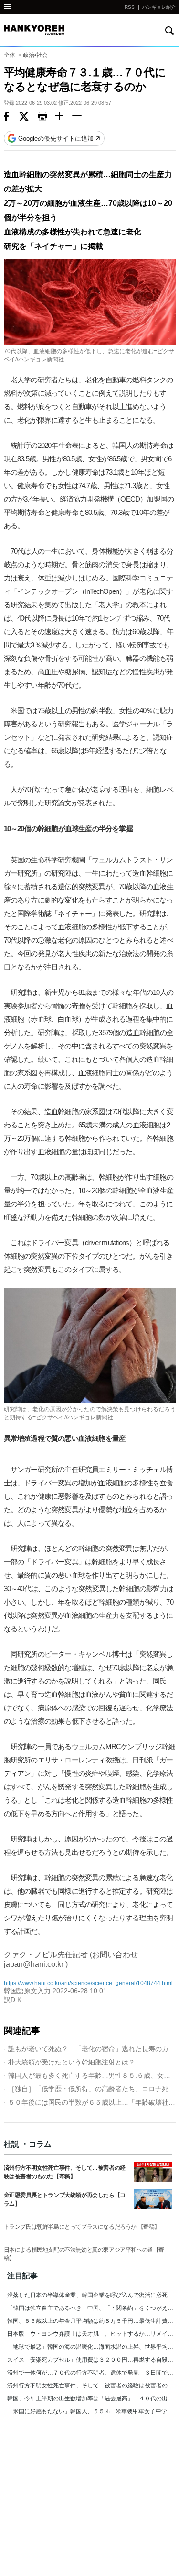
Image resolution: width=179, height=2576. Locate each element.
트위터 (28, 117)
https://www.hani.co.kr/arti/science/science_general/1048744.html (88, 1983)
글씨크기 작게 (81, 117)
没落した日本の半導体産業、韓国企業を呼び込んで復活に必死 (87, 2295)
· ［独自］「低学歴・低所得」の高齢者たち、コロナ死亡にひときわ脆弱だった (90, 2089)
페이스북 (11, 117)
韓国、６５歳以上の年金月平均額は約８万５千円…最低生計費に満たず (91, 2321)
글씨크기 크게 (63, 117)
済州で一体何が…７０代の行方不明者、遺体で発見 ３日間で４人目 (91, 2373)
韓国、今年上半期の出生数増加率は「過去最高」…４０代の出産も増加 (91, 2398)
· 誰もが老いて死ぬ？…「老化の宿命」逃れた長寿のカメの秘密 (90, 2049)
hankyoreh (37, 30)
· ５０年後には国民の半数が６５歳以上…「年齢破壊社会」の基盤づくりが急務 (90, 2102)
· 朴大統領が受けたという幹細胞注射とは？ (69, 2062)
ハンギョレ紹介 (159, 7)
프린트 (46, 117)
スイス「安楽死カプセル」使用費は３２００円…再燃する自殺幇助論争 (91, 2360)
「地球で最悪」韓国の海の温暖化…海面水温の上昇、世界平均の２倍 (91, 2347)
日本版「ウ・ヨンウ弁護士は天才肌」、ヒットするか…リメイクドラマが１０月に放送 (91, 2334)
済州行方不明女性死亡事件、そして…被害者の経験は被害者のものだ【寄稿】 (91, 2386)
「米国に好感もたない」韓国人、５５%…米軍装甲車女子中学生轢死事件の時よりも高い (91, 2411)
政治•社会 (35, 55)
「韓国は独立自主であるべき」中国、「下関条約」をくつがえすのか (91, 2308)
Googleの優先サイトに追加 (56, 139)
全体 (10, 55)
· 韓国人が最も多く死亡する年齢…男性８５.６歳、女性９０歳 (90, 2075)
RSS (130, 7)
